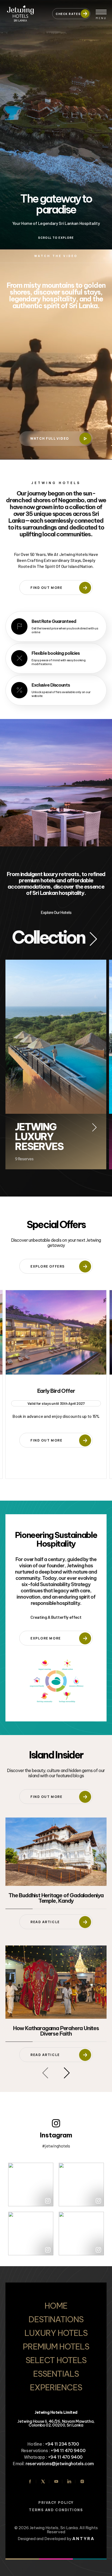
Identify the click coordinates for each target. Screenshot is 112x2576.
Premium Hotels (56, 2346)
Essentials (56, 2374)
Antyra (83, 2539)
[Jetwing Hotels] (26, 11)
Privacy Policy (56, 2503)
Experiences (56, 2387)
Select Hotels (56, 2360)
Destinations (56, 2319)
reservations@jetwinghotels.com (60, 2464)
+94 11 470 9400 (68, 2450)
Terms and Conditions (56, 2510)
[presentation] (45, 2073)
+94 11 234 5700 (62, 2444)
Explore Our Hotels (56, 912)
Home (56, 2306)
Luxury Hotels (56, 2333)
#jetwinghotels (56, 2146)
